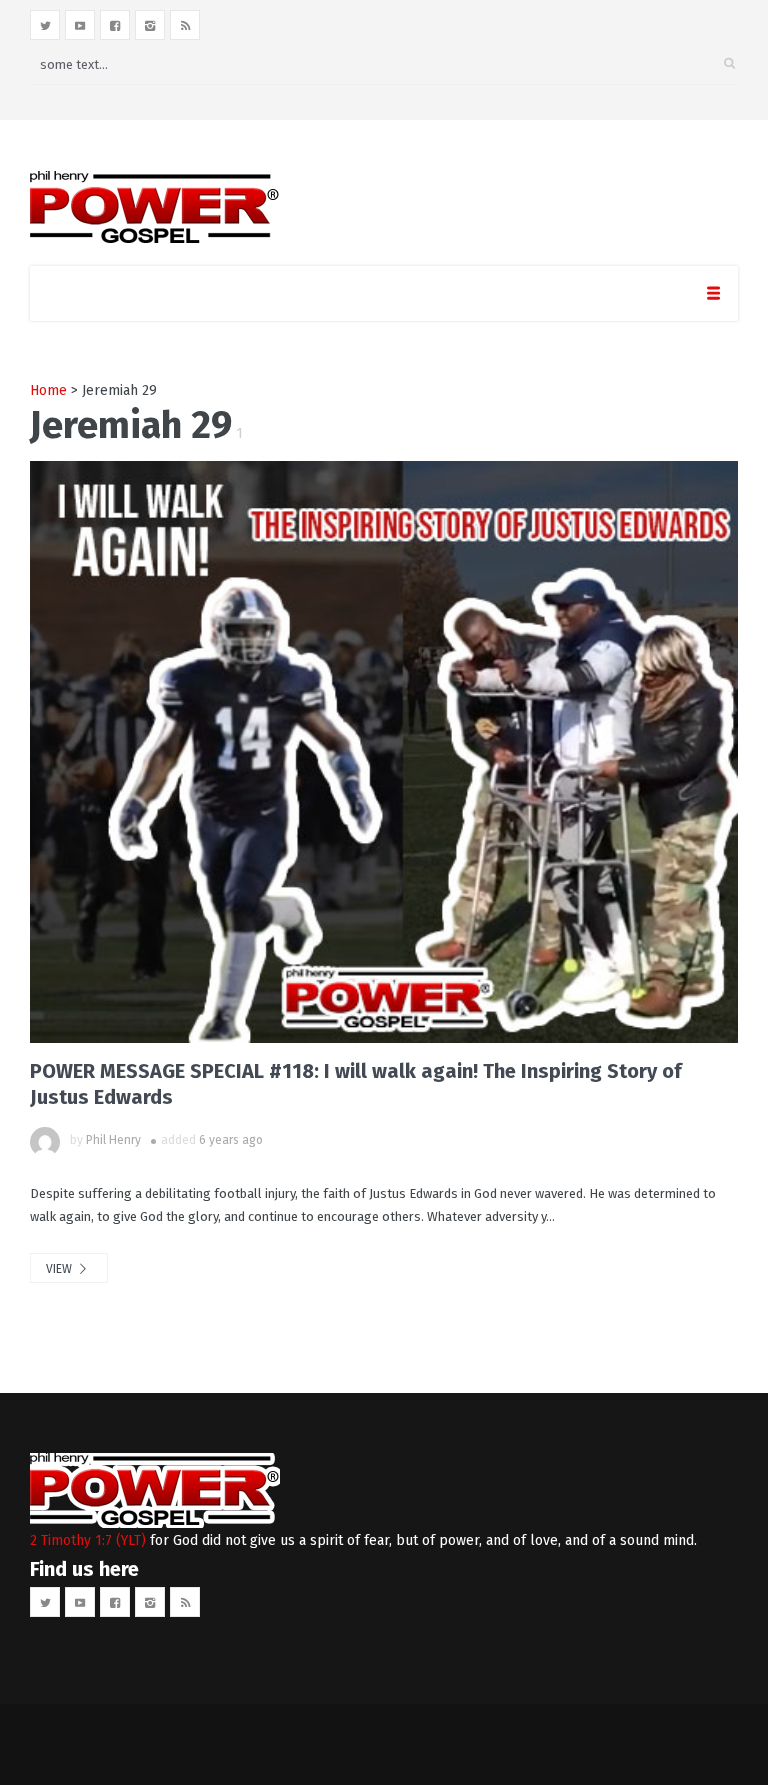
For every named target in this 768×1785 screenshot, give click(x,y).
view (60, 1269)
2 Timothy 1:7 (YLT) (88, 1540)
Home (48, 390)
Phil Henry (113, 1140)
